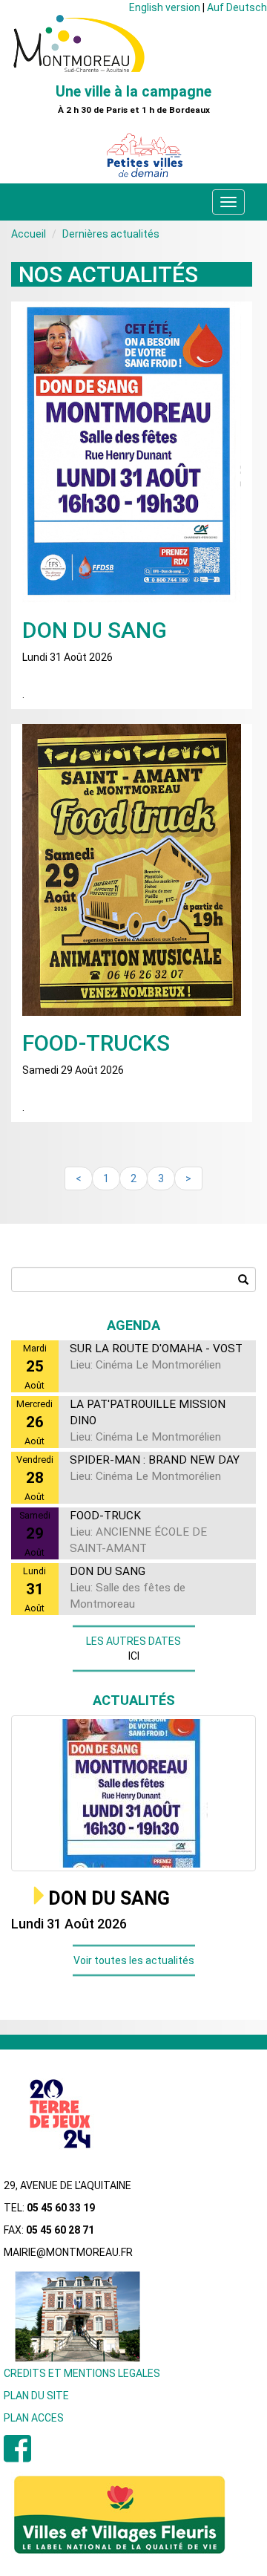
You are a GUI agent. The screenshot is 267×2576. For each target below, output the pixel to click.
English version (165, 7)
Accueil (29, 234)
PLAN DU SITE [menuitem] (36, 2396)
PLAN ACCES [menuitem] (34, 2418)
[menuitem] (17, 2456)
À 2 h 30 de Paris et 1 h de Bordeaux (134, 110)
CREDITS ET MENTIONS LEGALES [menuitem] (82, 2373)
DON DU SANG (109, 1898)
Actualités (134, 1700)
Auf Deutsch (237, 7)
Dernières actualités (111, 234)
